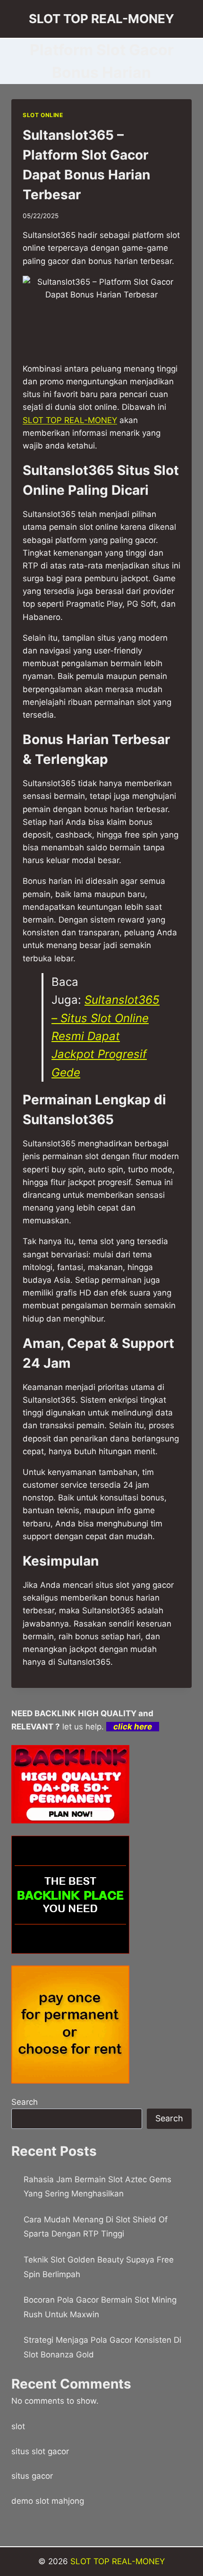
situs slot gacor (40, 2451)
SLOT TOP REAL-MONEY (118, 2561)
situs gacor (32, 2476)
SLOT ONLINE (43, 115)
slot (18, 2426)
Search (25, 2102)
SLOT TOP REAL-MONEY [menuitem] (70, 420)
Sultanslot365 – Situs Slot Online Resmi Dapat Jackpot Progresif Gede (106, 1036)
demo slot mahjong (48, 2501)
